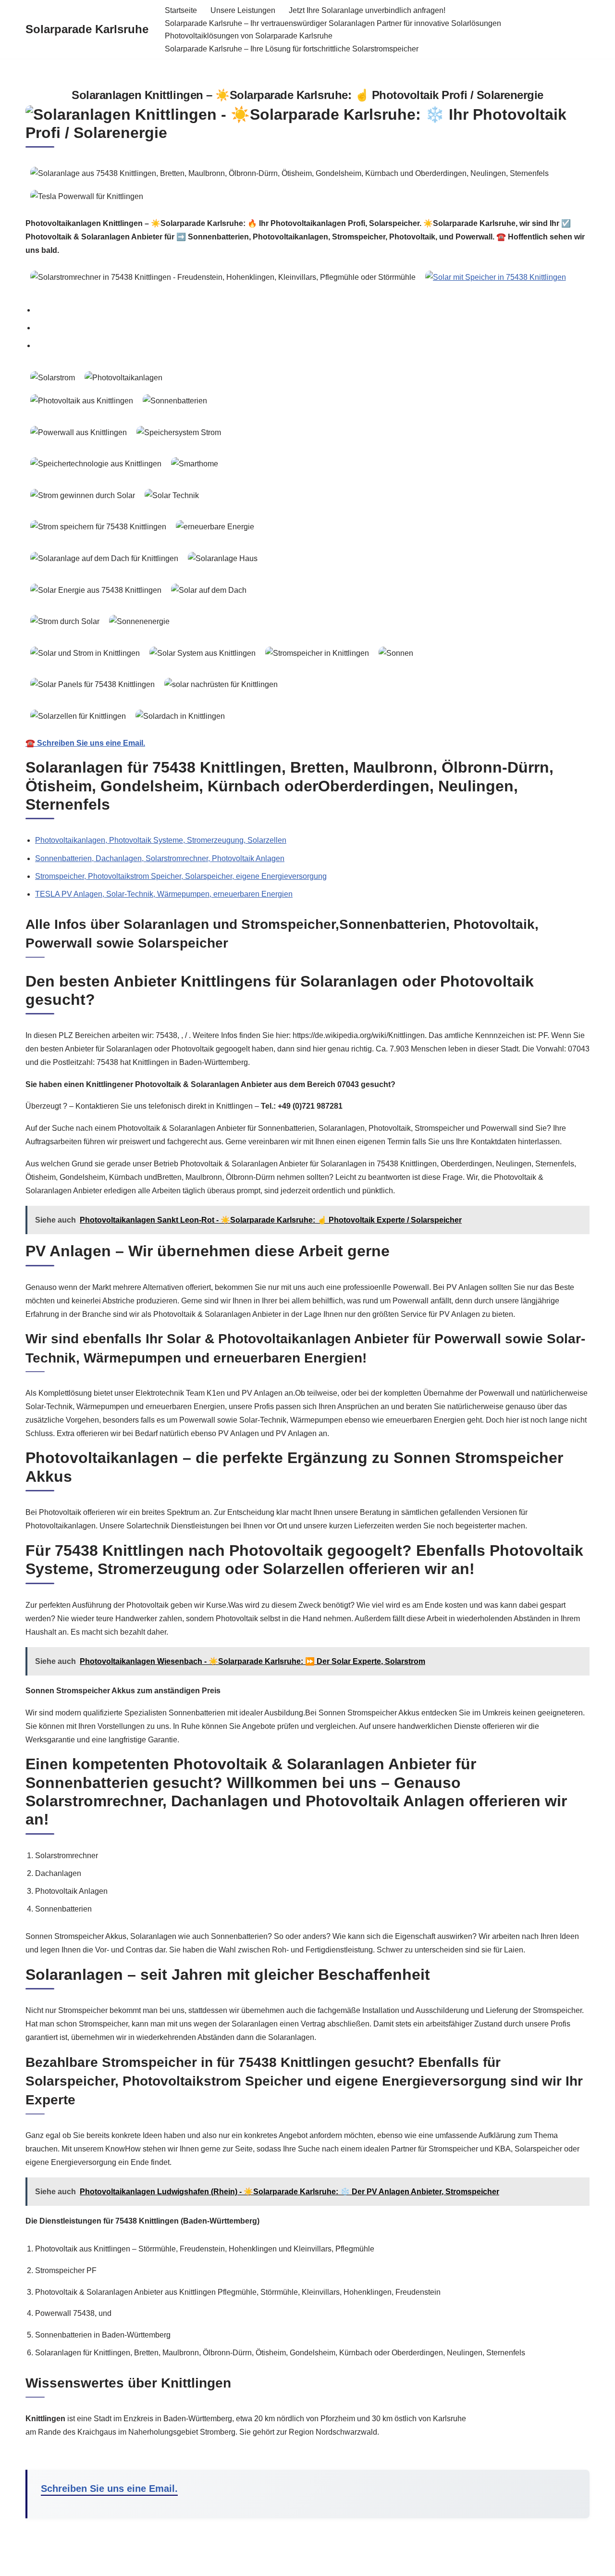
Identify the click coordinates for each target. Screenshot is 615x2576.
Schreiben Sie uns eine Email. (109, 2488)
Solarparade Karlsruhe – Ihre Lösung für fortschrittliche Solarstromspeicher (292, 49)
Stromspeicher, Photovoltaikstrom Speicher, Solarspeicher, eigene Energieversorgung (181, 876)
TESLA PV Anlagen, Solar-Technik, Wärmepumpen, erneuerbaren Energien (164, 894)
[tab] (312, 310)
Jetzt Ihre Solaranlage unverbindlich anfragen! (367, 10)
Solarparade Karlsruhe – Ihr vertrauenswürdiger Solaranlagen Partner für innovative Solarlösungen (333, 23)
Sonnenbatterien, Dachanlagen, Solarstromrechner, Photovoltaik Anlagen (160, 858)
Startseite (181, 10)
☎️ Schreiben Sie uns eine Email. (85, 743)
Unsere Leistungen (243, 10)
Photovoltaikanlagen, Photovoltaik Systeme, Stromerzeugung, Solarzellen (161, 840)
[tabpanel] (307, 558)
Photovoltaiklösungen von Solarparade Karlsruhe (249, 36)
